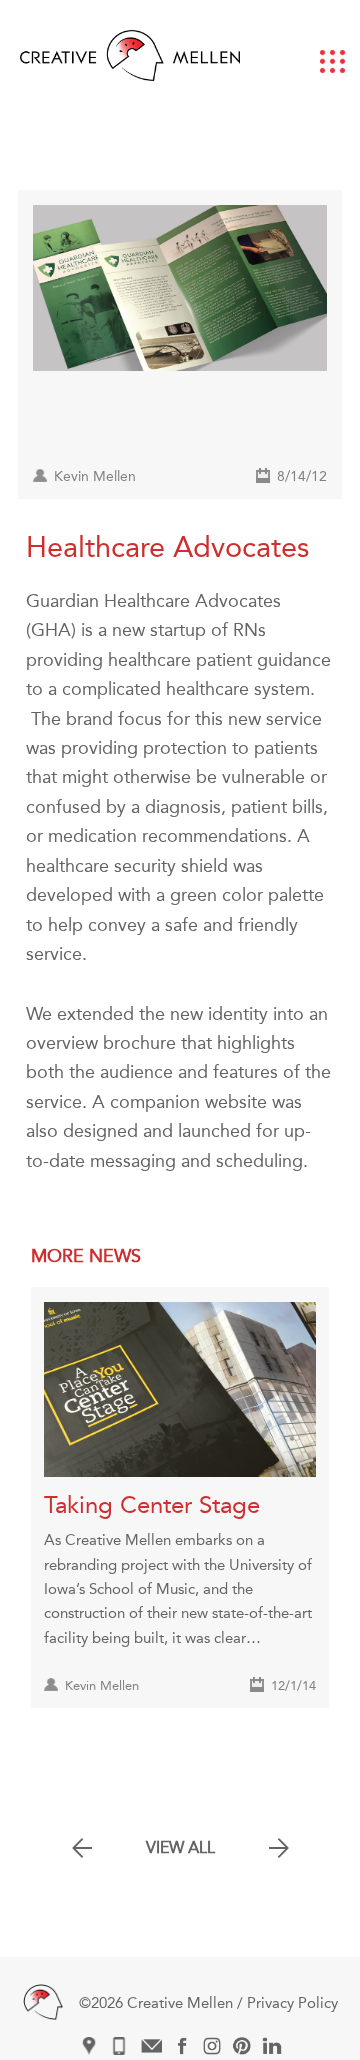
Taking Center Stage (152, 1505)
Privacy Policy (292, 2003)
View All (180, 1847)
